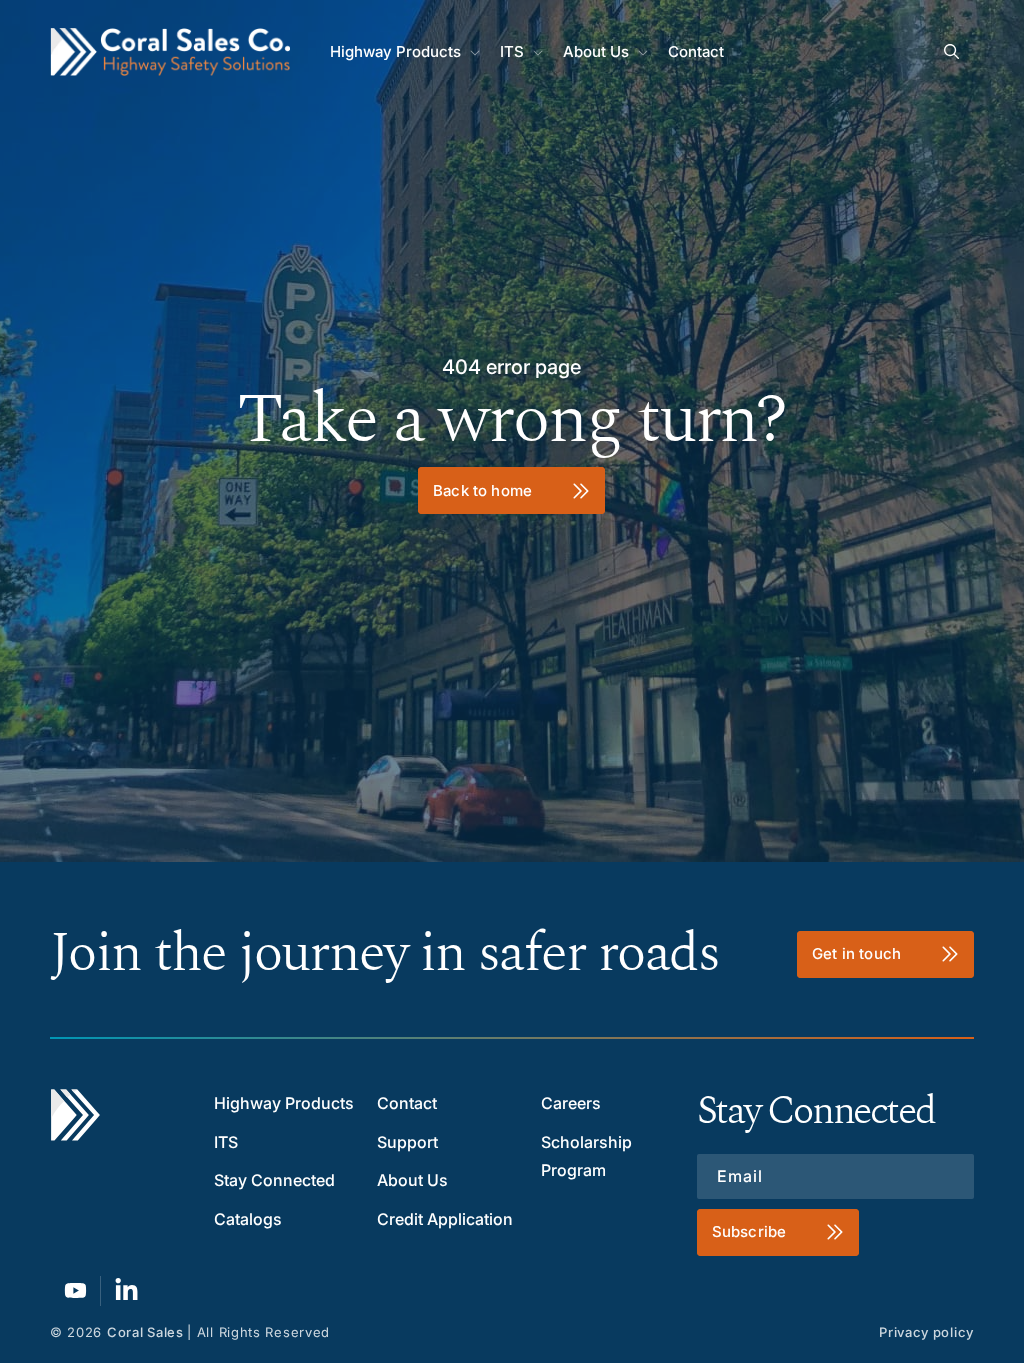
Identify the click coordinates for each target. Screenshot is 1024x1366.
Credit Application (445, 1219)
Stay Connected (274, 1180)
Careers (571, 1103)
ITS (226, 1142)
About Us (412, 1180)
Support (407, 1142)
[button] (403, 52)
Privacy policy (926, 1332)
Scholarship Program (586, 1156)
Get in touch (856, 953)
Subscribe (749, 1231)
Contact (407, 1103)
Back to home (483, 489)
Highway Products (284, 1103)
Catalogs (248, 1219)
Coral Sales (145, 1332)
